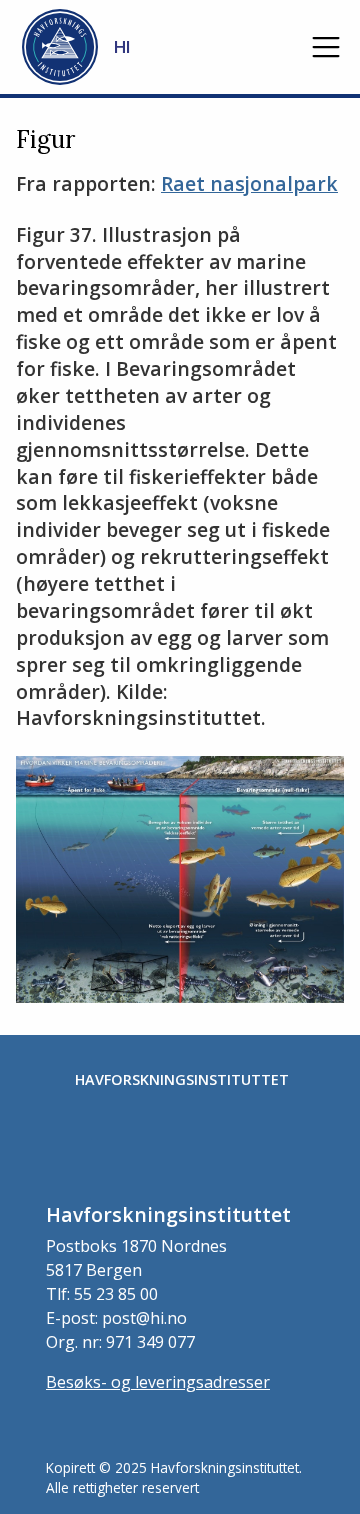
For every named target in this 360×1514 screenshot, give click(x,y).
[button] (326, 47)
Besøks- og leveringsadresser (158, 1382)
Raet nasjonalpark (249, 183)
